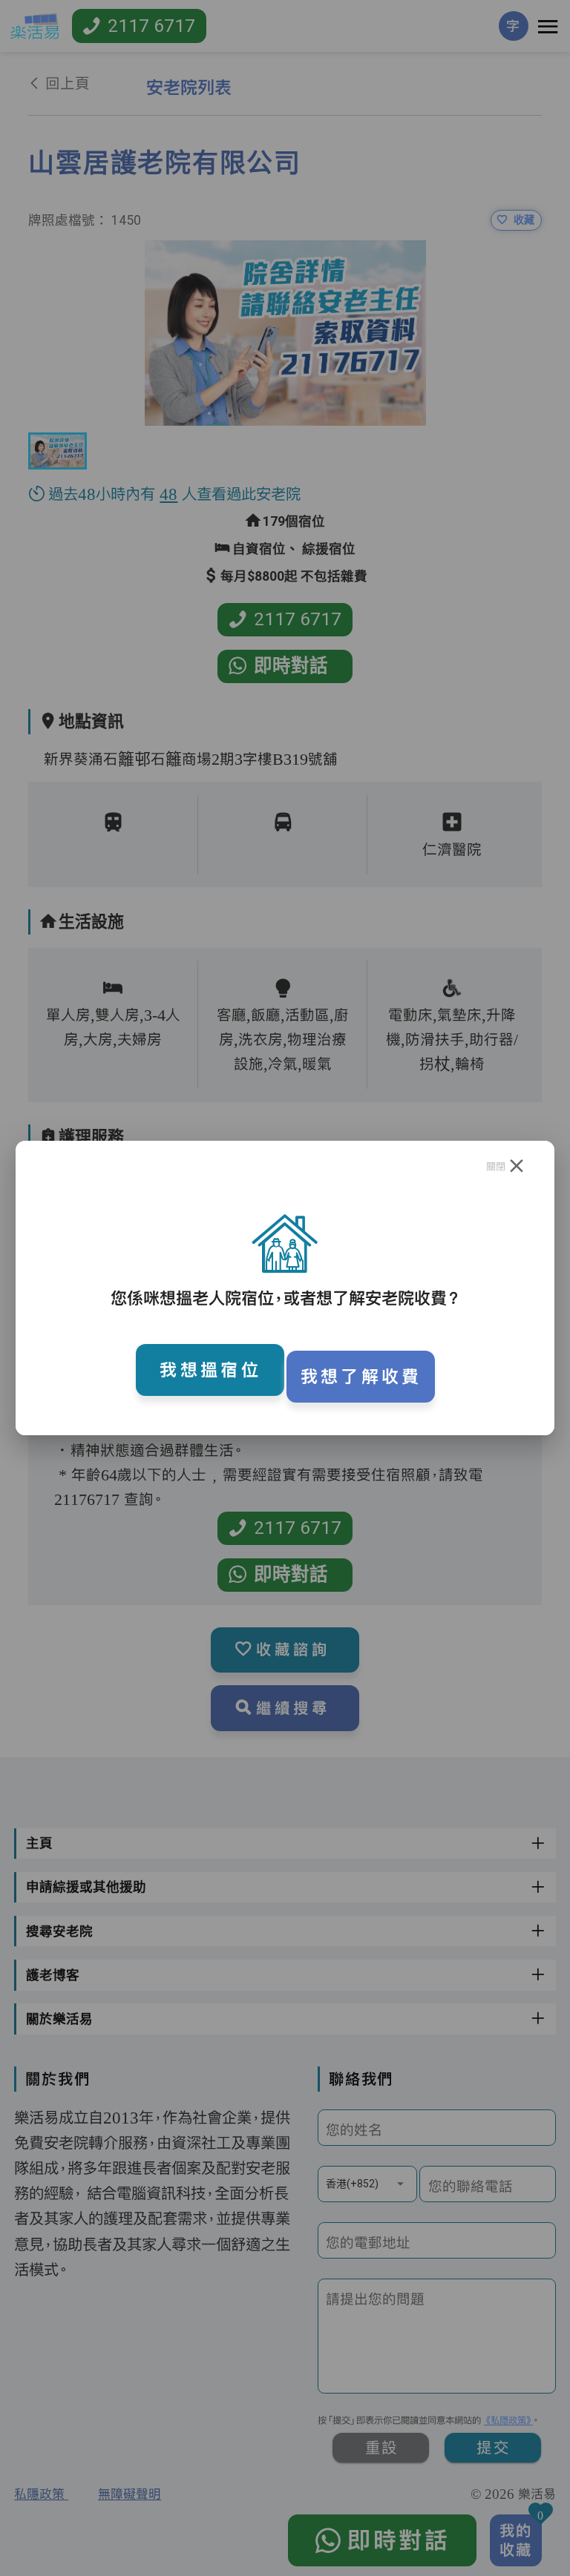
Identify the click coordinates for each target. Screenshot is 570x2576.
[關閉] (517, 1166)
